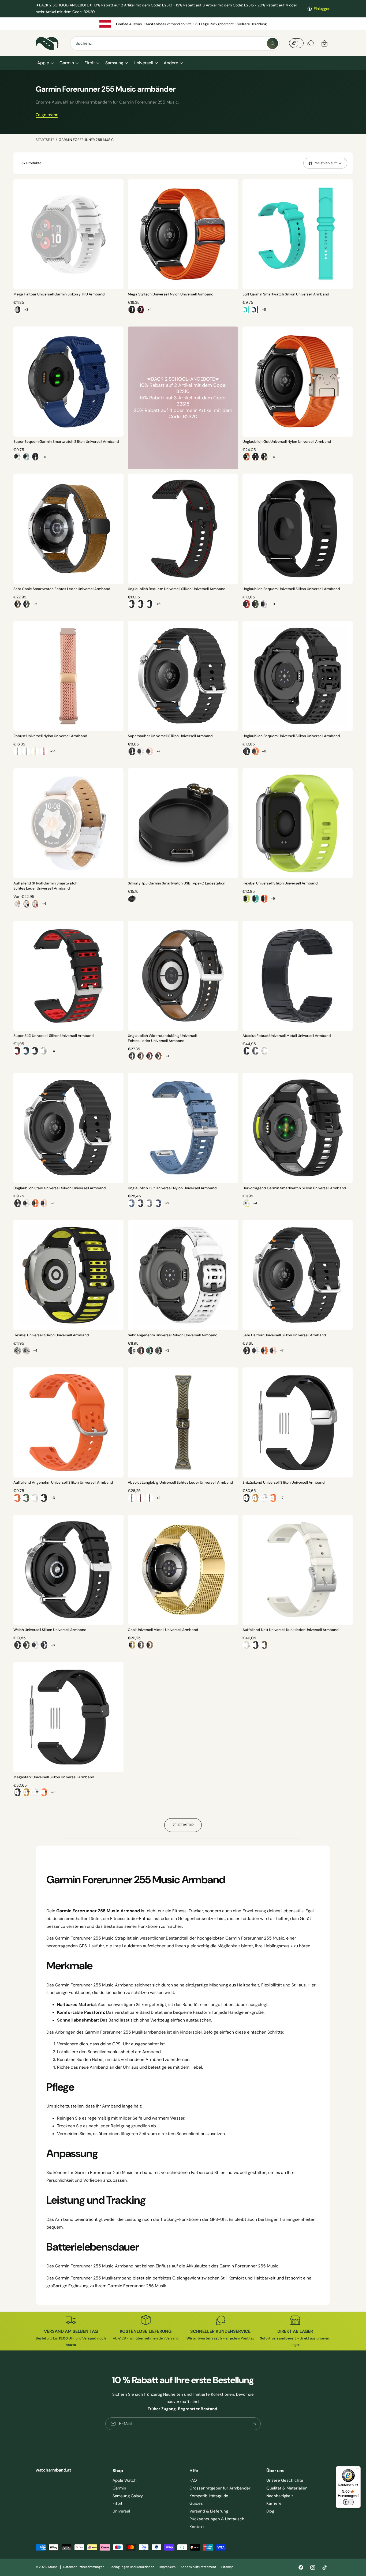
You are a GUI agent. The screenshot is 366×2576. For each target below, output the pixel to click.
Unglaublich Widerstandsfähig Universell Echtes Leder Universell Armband (162, 1038)
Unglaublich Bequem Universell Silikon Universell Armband (177, 589)
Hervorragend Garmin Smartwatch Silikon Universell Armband (294, 1188)
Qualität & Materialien (287, 2488)
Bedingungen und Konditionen (132, 2567)
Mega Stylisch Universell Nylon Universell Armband (171, 294)
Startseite (45, 140)
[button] (45, 63)
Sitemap (227, 2567)
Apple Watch (125, 2480)
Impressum (167, 2567)
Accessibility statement (198, 2567)
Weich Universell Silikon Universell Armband (50, 1630)
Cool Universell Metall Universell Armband (163, 1630)
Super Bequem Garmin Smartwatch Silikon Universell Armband (66, 442)
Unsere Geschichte (285, 2480)
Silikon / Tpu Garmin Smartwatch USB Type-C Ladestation (177, 883)
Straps (53, 2567)
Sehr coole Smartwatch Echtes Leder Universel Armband (62, 589)
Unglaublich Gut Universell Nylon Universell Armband (287, 442)
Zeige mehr (47, 115)
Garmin (67, 63)
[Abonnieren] (255, 2424)
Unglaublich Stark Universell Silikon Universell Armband (60, 1188)
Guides (196, 2503)
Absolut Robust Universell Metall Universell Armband (287, 1036)
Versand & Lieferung (209, 2511)
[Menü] (357, 2469)
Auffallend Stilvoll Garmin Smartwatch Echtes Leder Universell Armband (46, 886)
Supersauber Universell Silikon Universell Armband (170, 736)
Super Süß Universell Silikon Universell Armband (54, 1036)
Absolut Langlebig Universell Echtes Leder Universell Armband (180, 1482)
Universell (143, 63)
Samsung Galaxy (128, 2496)
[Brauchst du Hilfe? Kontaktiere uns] (311, 43)
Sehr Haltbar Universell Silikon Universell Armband (284, 1335)
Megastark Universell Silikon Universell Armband (54, 1777)
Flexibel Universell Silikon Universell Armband (280, 883)
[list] (183, 24)
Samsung (114, 63)
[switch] (348, 2502)
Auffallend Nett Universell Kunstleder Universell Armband (291, 1630)
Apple (43, 63)
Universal (121, 2511)
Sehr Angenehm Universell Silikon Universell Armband (173, 1335)
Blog (270, 2511)
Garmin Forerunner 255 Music (86, 140)
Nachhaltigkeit (280, 2496)
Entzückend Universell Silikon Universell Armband (284, 1482)
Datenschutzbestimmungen (84, 2567)
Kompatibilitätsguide (209, 2496)
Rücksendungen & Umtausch (217, 2519)
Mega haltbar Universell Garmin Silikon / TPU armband (59, 294)
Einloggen (322, 9)
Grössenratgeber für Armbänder (220, 2488)
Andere (171, 63)
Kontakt (197, 2527)
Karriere (274, 2503)
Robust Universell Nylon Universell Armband (50, 736)
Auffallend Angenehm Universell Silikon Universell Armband (63, 1482)
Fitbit (90, 63)
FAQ (193, 2480)
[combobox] (175, 43)
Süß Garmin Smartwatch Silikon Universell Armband (286, 294)
